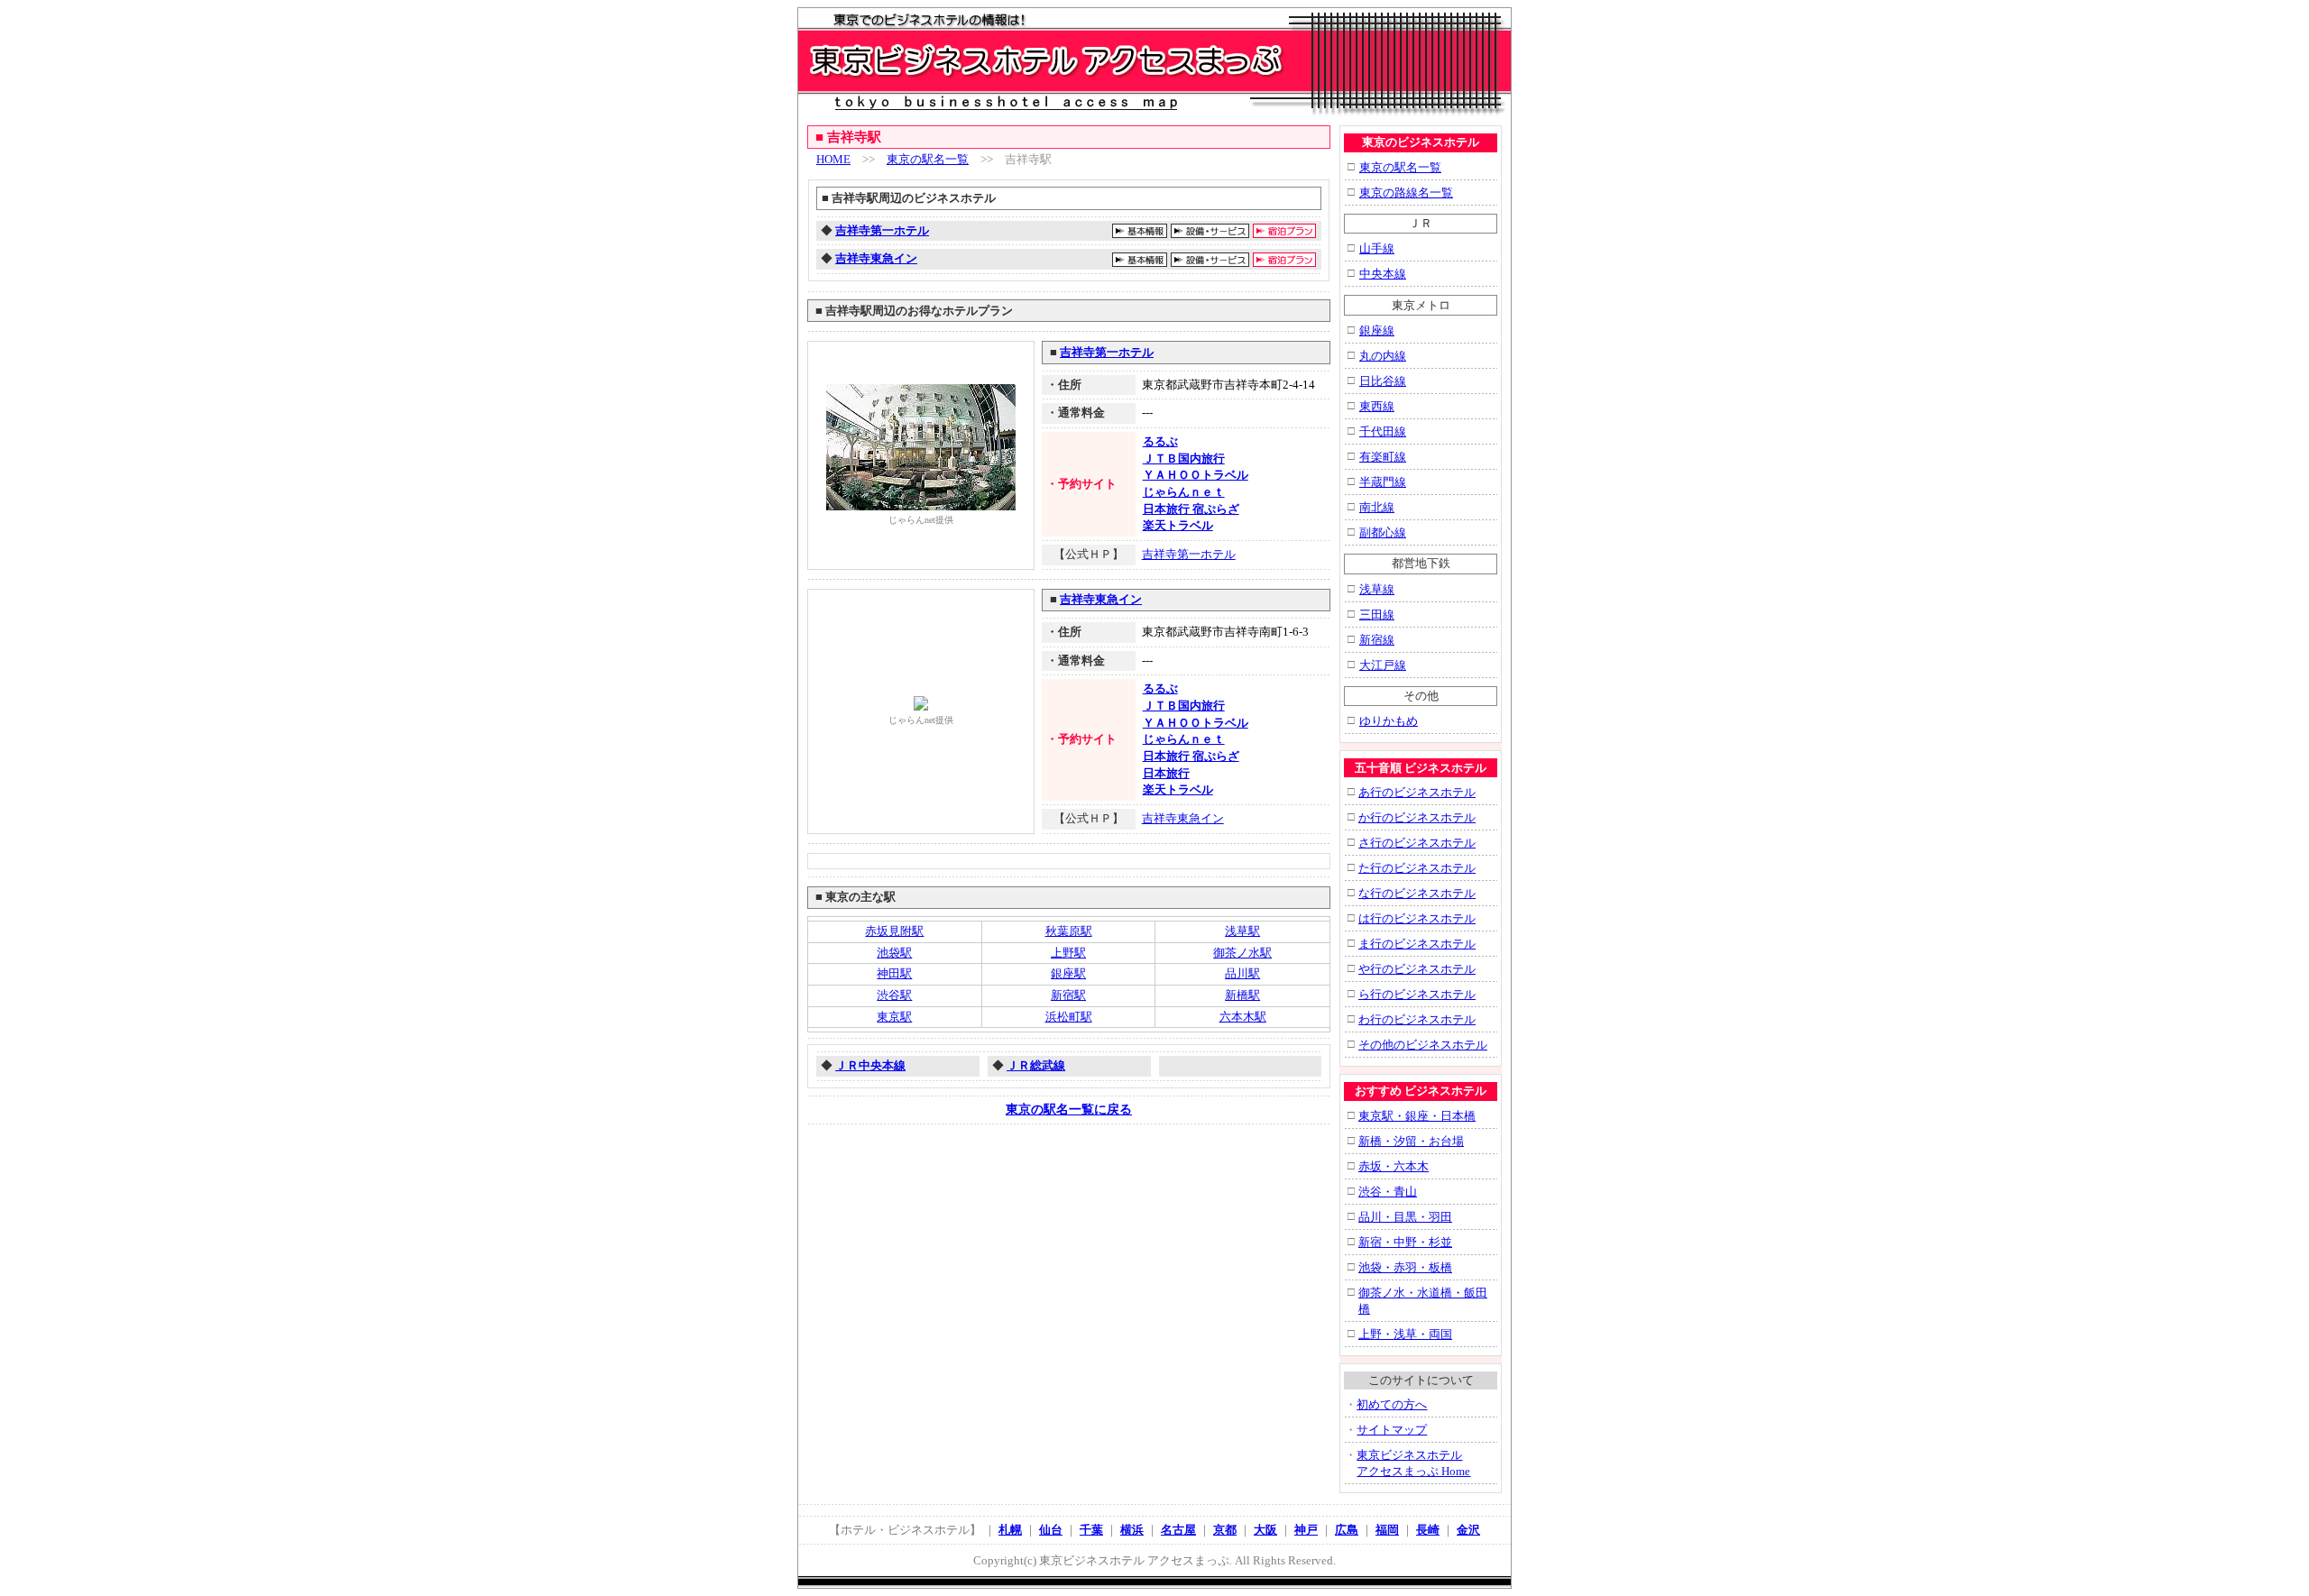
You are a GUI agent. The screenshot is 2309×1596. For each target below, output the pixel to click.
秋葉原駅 (1069, 931)
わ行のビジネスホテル (1417, 1019)
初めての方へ (1392, 1404)
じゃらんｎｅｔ (1184, 492)
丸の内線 (1383, 356)
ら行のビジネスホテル (1417, 994)
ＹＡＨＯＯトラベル (1196, 475)
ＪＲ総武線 (1036, 1065)
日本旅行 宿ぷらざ (1191, 509)
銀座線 (1377, 330)
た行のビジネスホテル (1417, 868)
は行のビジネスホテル (1417, 918)
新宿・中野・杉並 (1405, 1242)
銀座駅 (1068, 973)
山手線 (1377, 248)
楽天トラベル (1178, 525)
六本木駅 (1243, 1017)
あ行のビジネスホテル (1417, 792)
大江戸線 (1383, 665)
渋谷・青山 (1388, 1192)
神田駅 (894, 973)
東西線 (1377, 406)
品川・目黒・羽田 (1405, 1217)
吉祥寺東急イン (876, 258)
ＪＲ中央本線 (870, 1065)
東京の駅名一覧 (928, 159)
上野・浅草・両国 (1405, 1334)
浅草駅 (1242, 931)
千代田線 (1383, 431)
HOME (833, 159)
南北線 (1377, 507)
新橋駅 (1242, 995)
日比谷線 (1383, 381)
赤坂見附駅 (894, 931)
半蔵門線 (1383, 482)
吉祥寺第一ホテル (882, 230)
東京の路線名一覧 (1406, 193)
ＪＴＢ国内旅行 (1184, 459)
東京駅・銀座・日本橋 (1417, 1116)
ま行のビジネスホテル (1417, 944)
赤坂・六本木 (1394, 1166)
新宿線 (1377, 640)
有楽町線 (1383, 457)
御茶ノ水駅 (1242, 953)
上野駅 (1068, 953)
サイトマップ (1392, 1430)
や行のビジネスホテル (1417, 969)
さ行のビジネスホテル (1417, 843)
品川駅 (1242, 973)
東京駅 (894, 1017)
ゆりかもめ (1389, 721)
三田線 (1377, 615)
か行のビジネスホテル (1417, 817)
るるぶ (1160, 441)
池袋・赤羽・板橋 (1405, 1267)
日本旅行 (1166, 773)
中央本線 (1383, 274)
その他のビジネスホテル (1423, 1045)
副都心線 (1383, 532)
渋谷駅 (894, 995)
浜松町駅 (1069, 1017)
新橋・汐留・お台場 (1411, 1141)
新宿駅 (1068, 995)
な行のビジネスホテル (1417, 893)
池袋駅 (894, 953)
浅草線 (1377, 589)
